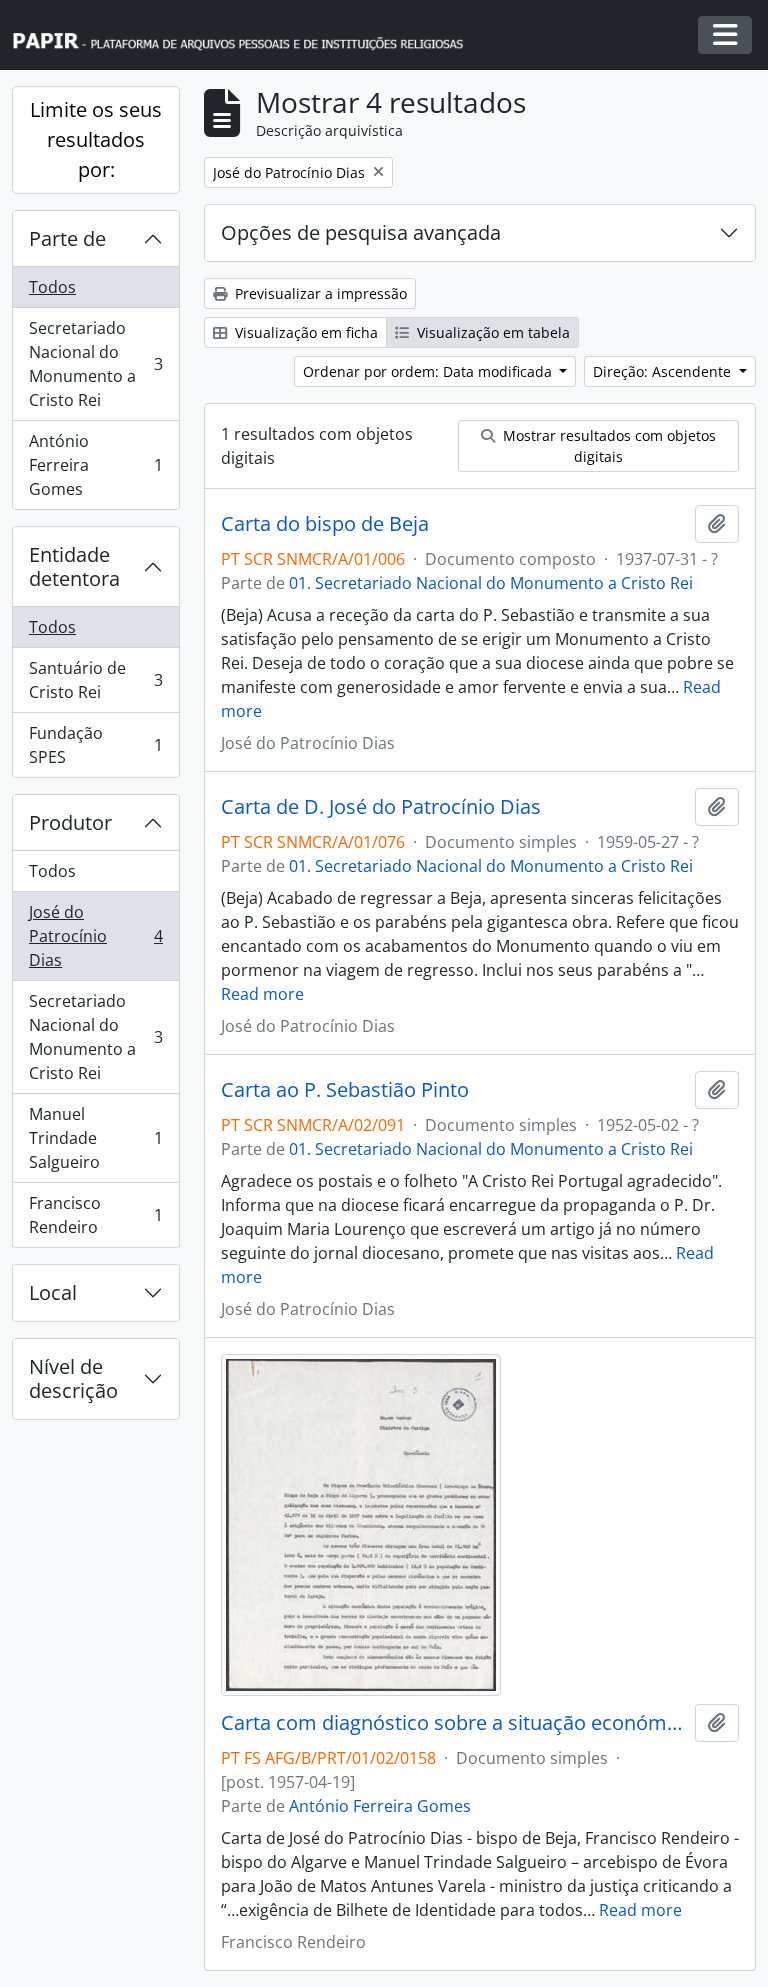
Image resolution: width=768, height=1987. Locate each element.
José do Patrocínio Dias (95, 936)
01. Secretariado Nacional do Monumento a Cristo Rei (491, 583)
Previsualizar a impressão (319, 293)
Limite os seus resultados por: (96, 139)
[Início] (247, 35)
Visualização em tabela (491, 332)
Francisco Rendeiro (95, 1215)
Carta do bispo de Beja (325, 524)
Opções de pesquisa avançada (361, 232)
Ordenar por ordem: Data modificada (429, 371)
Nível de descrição (73, 1378)
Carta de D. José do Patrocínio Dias (381, 807)
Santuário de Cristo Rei (95, 680)
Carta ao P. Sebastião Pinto (345, 1090)
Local (53, 1292)
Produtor (70, 822)
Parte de (67, 238)
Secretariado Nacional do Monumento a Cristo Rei (95, 364)
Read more (262, 994)
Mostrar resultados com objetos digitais (607, 446)
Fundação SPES (95, 745)
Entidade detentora (74, 566)
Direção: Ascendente (664, 371)
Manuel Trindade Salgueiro (95, 1138)
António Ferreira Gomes (95, 465)
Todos (52, 287)
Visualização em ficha (304, 332)
